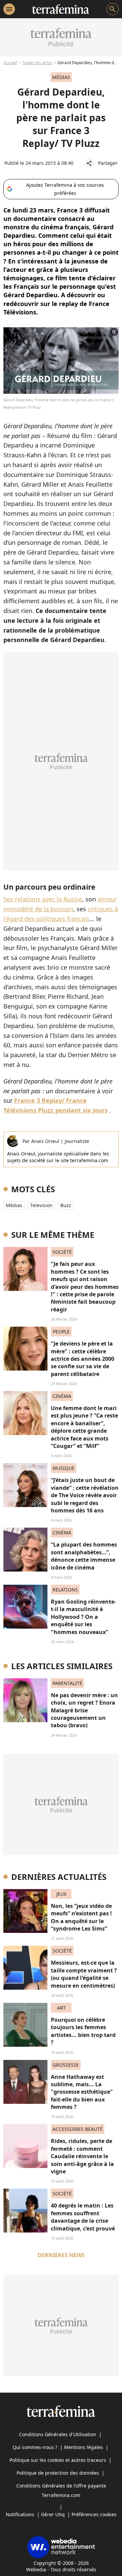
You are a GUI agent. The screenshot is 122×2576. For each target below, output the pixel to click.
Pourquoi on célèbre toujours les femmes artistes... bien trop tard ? (83, 2031)
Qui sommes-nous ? (35, 2447)
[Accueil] (60, 9)
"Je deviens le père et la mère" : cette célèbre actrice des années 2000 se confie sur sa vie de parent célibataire (83, 1359)
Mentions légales (84, 2447)
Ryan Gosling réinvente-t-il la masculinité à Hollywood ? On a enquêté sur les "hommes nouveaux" (83, 1617)
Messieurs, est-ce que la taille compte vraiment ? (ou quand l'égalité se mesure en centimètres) (84, 1974)
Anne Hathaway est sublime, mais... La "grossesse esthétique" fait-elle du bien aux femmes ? (82, 2092)
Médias (14, 1205)
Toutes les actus (37, 63)
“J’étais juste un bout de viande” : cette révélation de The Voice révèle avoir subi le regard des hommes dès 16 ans (85, 1495)
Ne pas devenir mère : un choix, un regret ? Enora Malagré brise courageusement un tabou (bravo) (84, 1710)
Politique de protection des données (58, 2473)
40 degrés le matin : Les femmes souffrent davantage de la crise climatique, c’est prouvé (83, 2217)
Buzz (66, 1205)
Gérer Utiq (53, 2514)
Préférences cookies (94, 2514)
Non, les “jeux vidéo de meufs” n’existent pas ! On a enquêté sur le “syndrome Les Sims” (81, 1917)
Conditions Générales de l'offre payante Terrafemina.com (61, 2490)
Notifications (20, 2514)
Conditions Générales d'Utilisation (58, 2434)
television (41, 1205)
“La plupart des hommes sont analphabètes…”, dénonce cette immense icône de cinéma (84, 1556)
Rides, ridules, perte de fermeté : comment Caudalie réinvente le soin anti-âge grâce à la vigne (82, 2156)
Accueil (10, 63)
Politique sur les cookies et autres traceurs (58, 2460)
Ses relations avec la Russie (43, 899)
